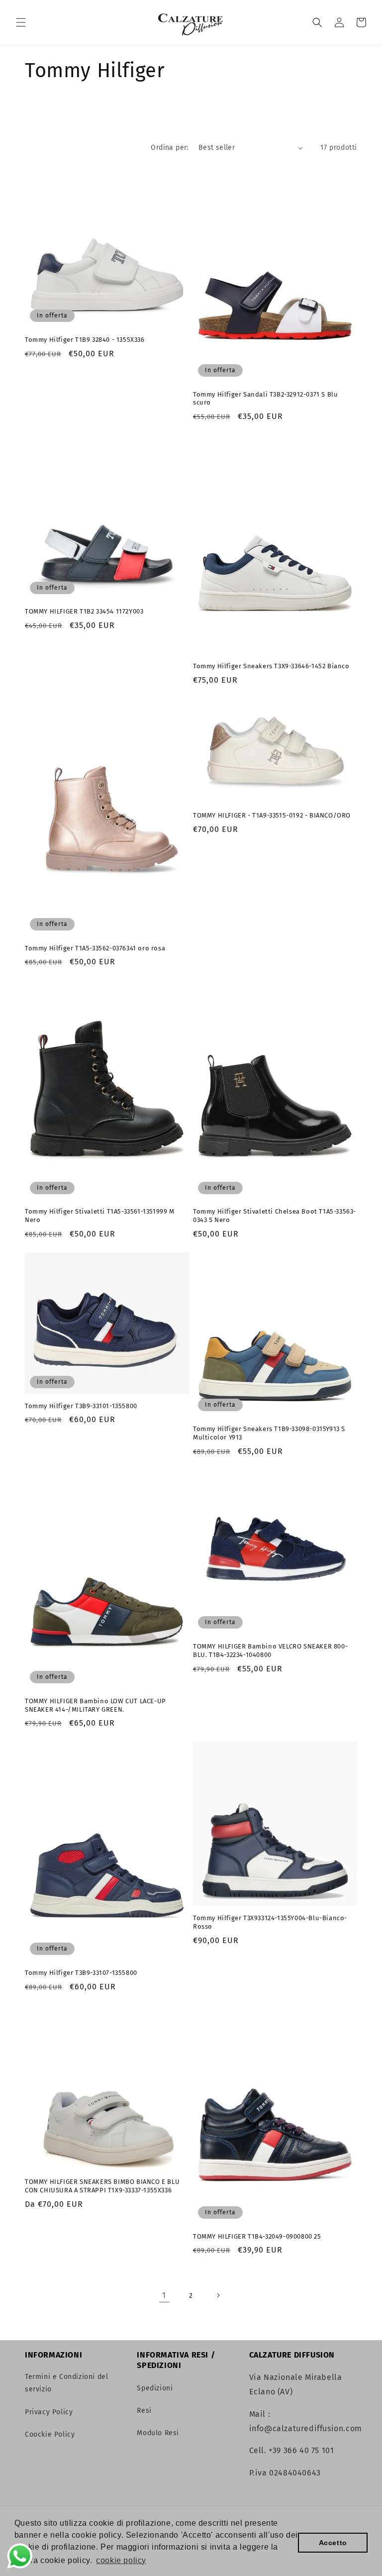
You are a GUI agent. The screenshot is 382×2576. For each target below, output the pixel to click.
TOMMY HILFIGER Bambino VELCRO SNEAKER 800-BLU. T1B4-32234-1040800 (270, 1650)
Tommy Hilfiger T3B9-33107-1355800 (81, 1973)
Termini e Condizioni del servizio (66, 2383)
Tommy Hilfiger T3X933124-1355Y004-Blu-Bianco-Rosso (270, 1922)
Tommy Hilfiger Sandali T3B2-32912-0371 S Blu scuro (265, 399)
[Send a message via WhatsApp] (20, 2556)
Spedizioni (155, 2388)
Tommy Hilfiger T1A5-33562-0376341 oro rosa (95, 948)
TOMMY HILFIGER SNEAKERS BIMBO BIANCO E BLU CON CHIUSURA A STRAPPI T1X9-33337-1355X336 (102, 2186)
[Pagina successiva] (218, 2295)
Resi (144, 2411)
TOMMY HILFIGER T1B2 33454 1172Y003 (84, 611)
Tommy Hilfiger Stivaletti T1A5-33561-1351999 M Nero (100, 1216)
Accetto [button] (333, 2543)
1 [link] (164, 2295)
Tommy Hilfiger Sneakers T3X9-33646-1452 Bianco (271, 666)
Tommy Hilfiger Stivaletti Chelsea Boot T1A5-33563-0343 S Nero (275, 1216)
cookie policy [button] (121, 2560)
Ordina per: (169, 148)
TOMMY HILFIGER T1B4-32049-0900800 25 (257, 2236)
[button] (21, 22)
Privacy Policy (49, 2412)
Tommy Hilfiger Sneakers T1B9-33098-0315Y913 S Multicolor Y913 (269, 1433)
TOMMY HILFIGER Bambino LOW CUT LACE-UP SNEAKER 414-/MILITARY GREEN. (95, 1705)
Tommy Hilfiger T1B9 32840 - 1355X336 (85, 340)
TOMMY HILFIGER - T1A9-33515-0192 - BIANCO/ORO (272, 815)
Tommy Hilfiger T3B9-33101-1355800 (81, 1406)
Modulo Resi (158, 2433)
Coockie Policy (50, 2434)
